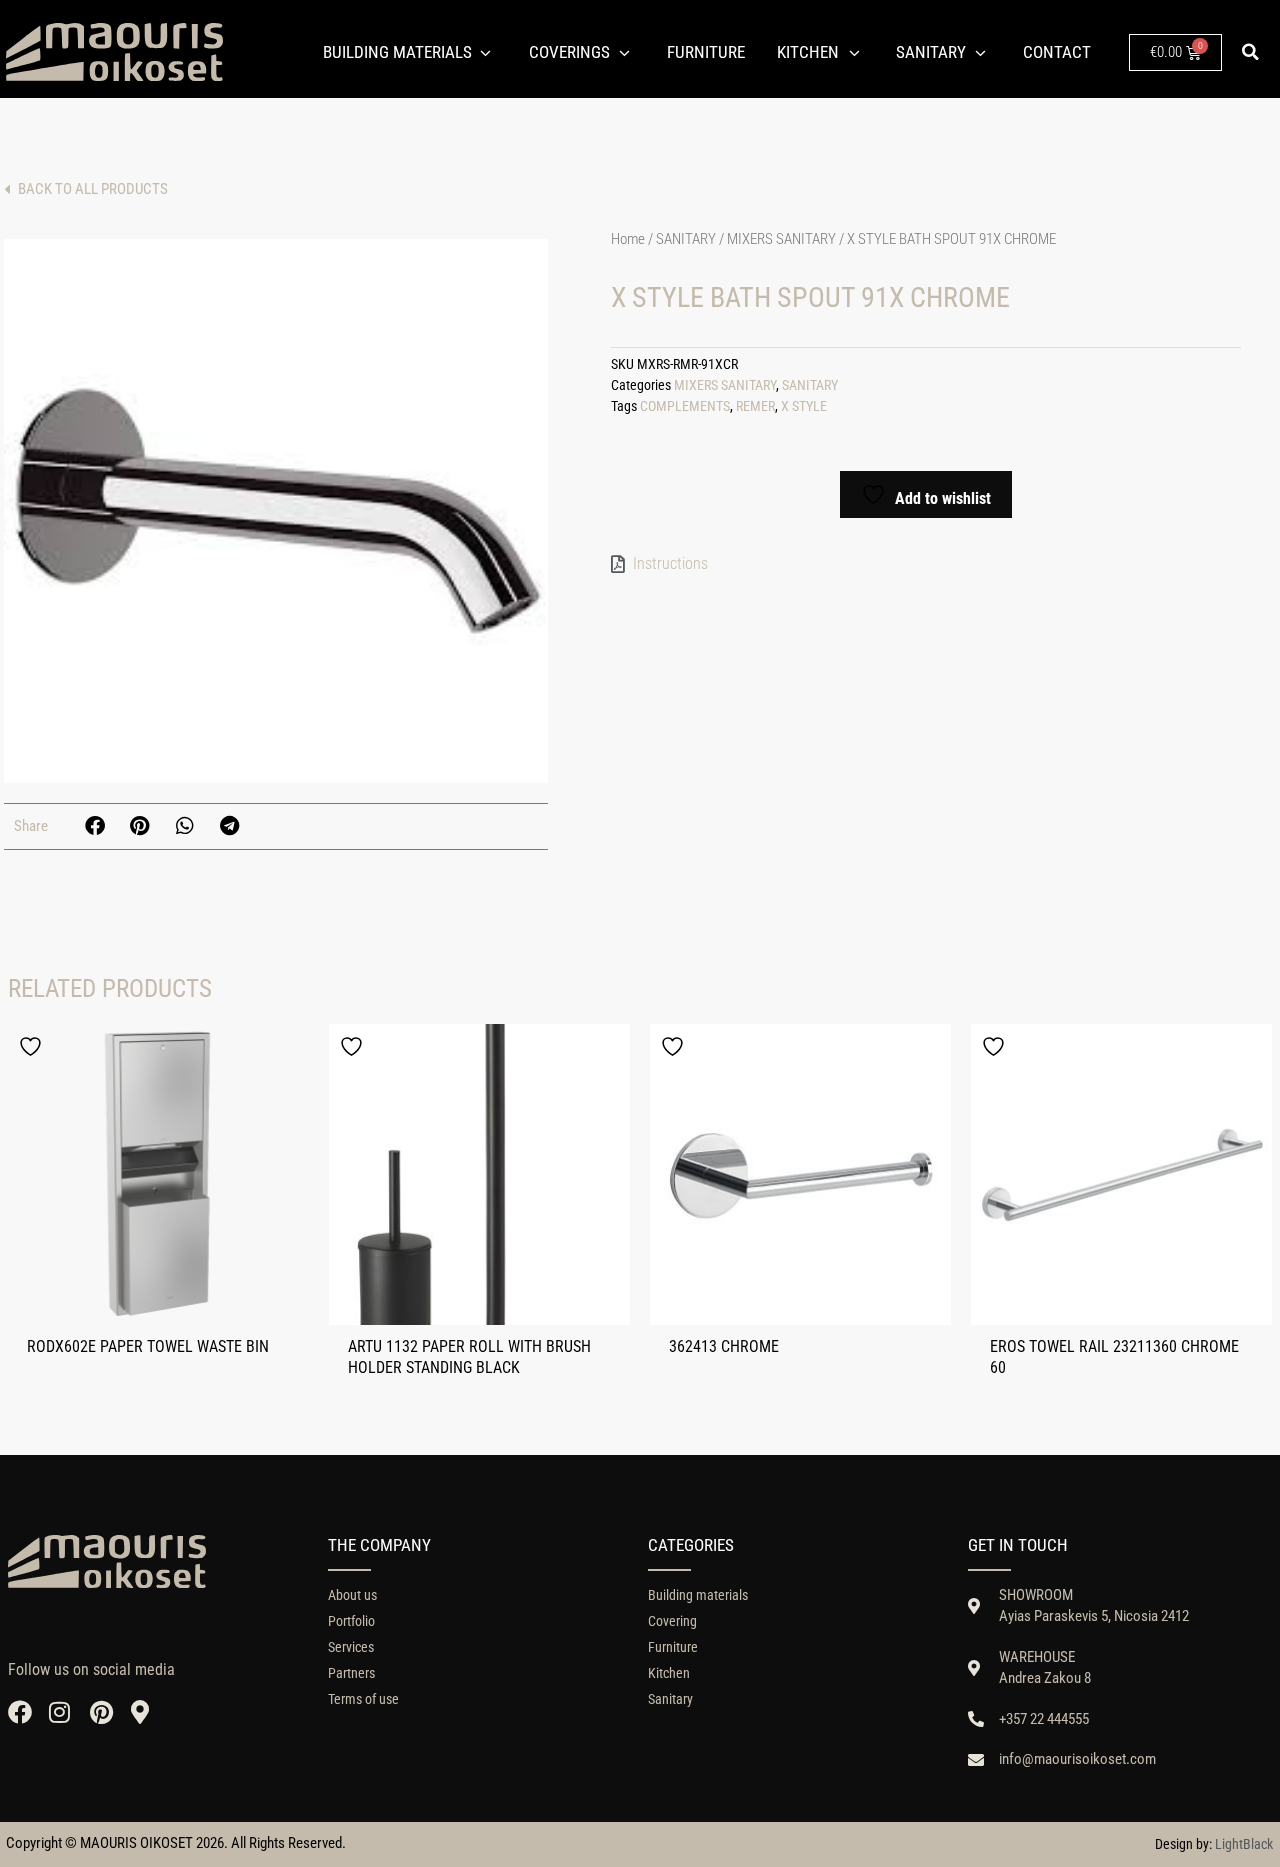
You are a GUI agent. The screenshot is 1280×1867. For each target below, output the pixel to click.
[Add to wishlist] (33, 1046)
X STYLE (804, 406)
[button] (1251, 52)
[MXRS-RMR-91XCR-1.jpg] (276, 511)
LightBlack (1244, 1844)
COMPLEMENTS (685, 406)
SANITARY (686, 239)
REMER (755, 406)
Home (628, 239)
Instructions (670, 563)
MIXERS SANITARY (781, 239)
